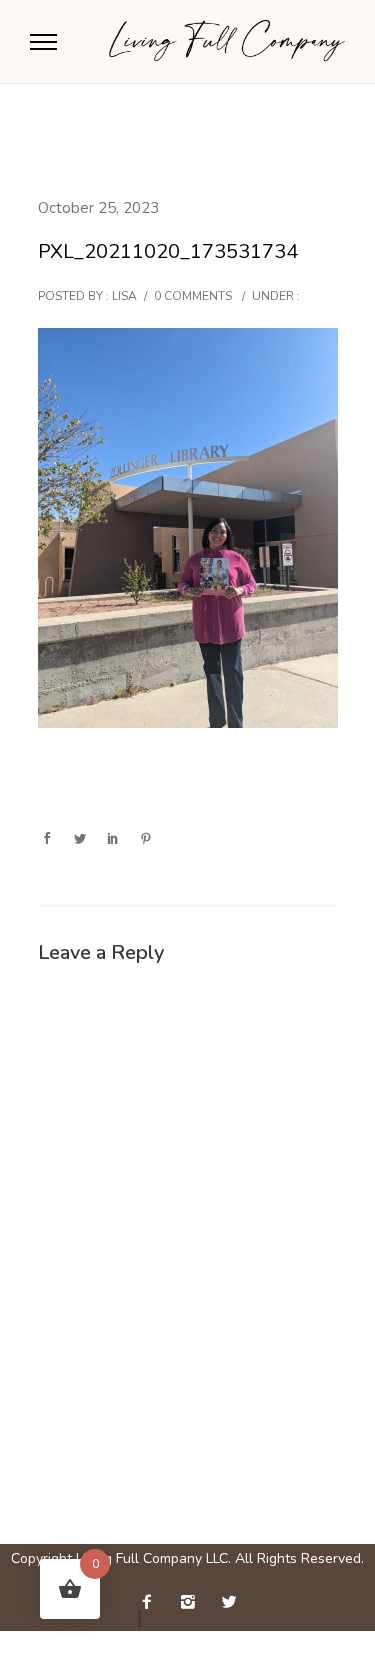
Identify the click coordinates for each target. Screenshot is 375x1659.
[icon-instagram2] (193, 1602)
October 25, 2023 (98, 208)
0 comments (193, 296)
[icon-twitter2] (229, 1602)
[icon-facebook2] (152, 1602)
